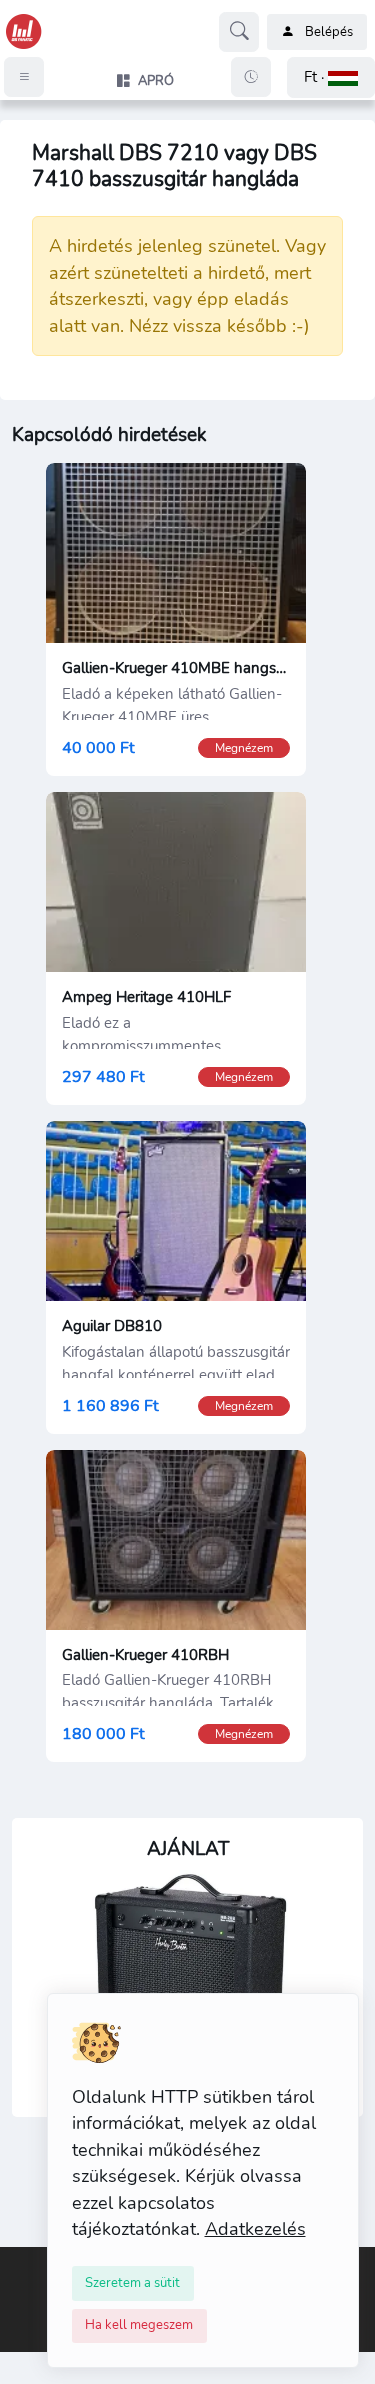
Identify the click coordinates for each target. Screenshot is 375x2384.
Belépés (329, 32)
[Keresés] (239, 32)
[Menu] (24, 77)
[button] (331, 77)
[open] (17, 2261)
